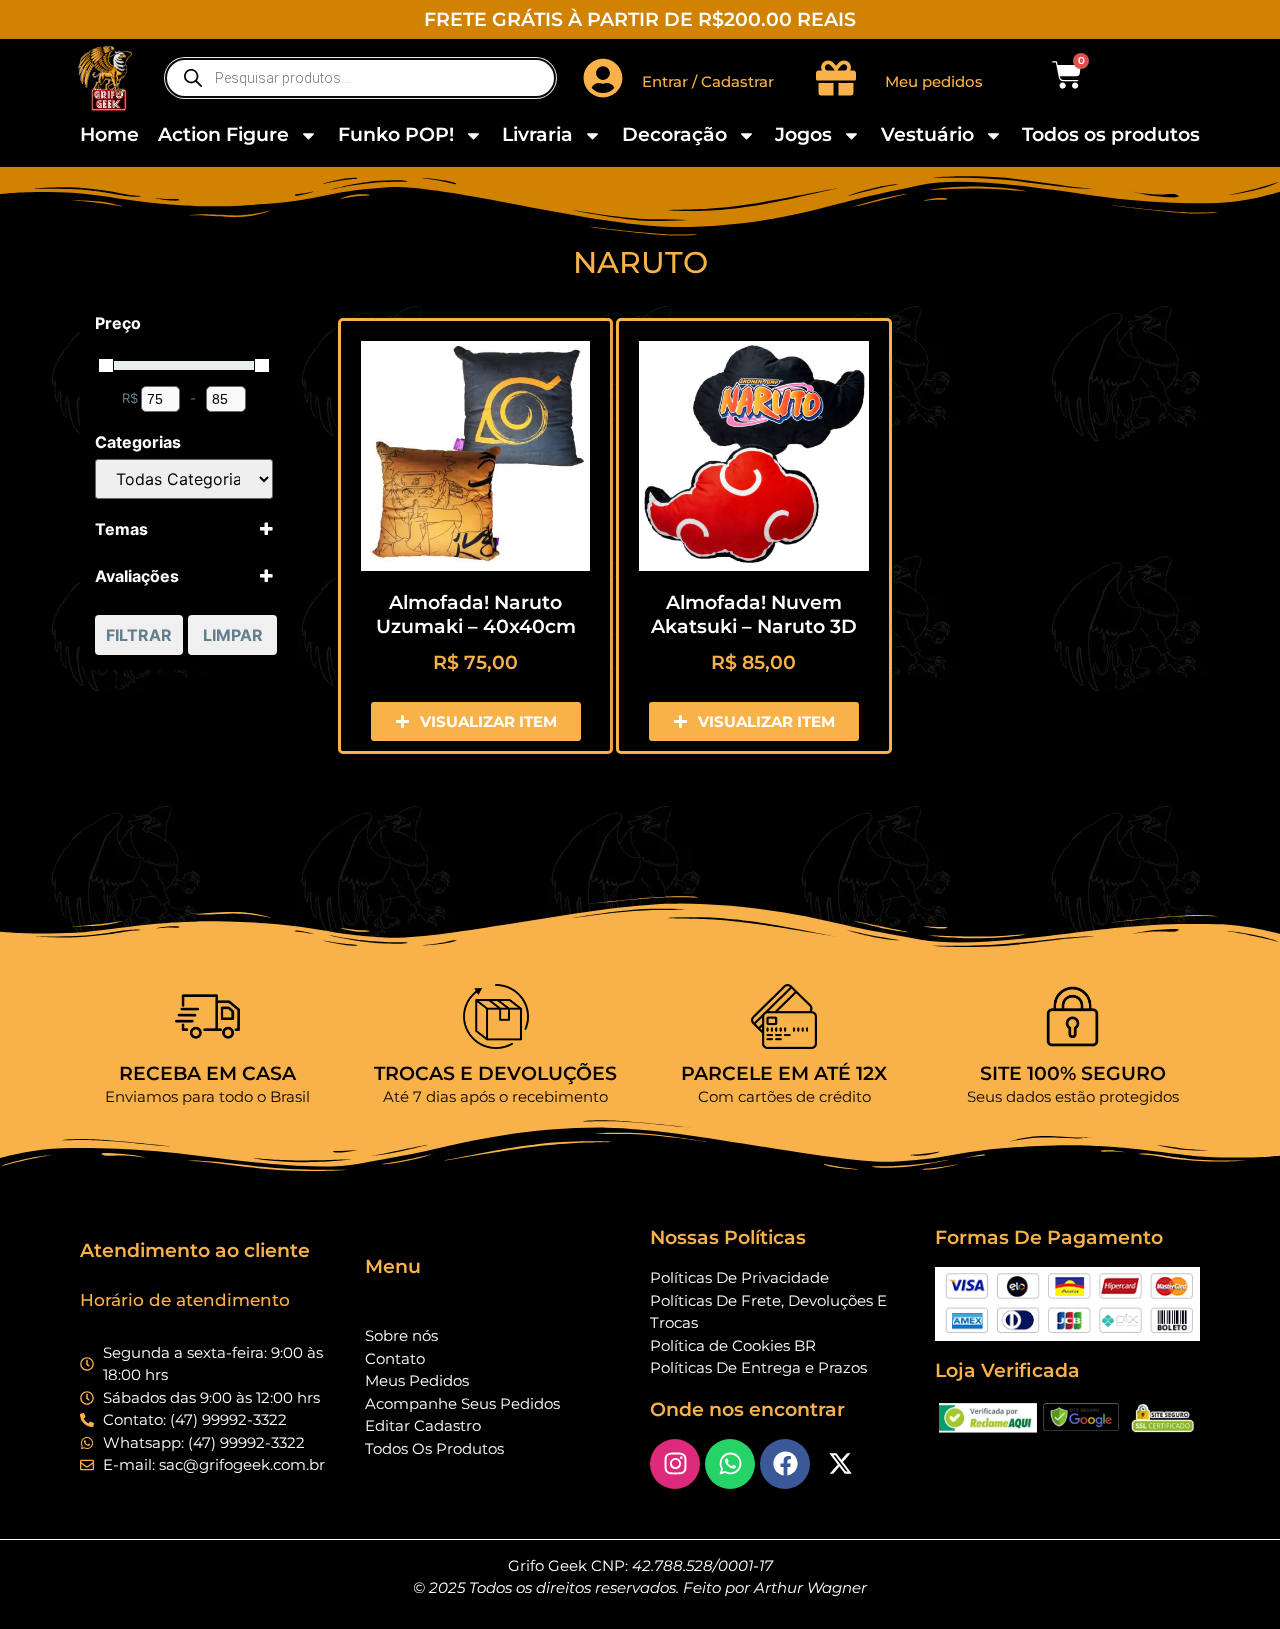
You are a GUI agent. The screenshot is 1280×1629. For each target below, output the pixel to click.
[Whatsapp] (730, 1464)
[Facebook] (785, 1464)
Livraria (537, 134)
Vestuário (927, 134)
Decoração (674, 134)
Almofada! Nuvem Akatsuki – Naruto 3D (754, 614)
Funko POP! (396, 134)
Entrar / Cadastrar (708, 81)
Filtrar (139, 635)
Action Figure (223, 134)
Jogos (803, 134)
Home (109, 134)
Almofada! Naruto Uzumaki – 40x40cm (476, 614)
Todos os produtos (1111, 134)
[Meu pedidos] (836, 78)
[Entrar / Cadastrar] (603, 78)
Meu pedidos (934, 81)
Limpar (233, 635)
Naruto (640, 262)
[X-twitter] (840, 1464)
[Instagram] (675, 1464)
